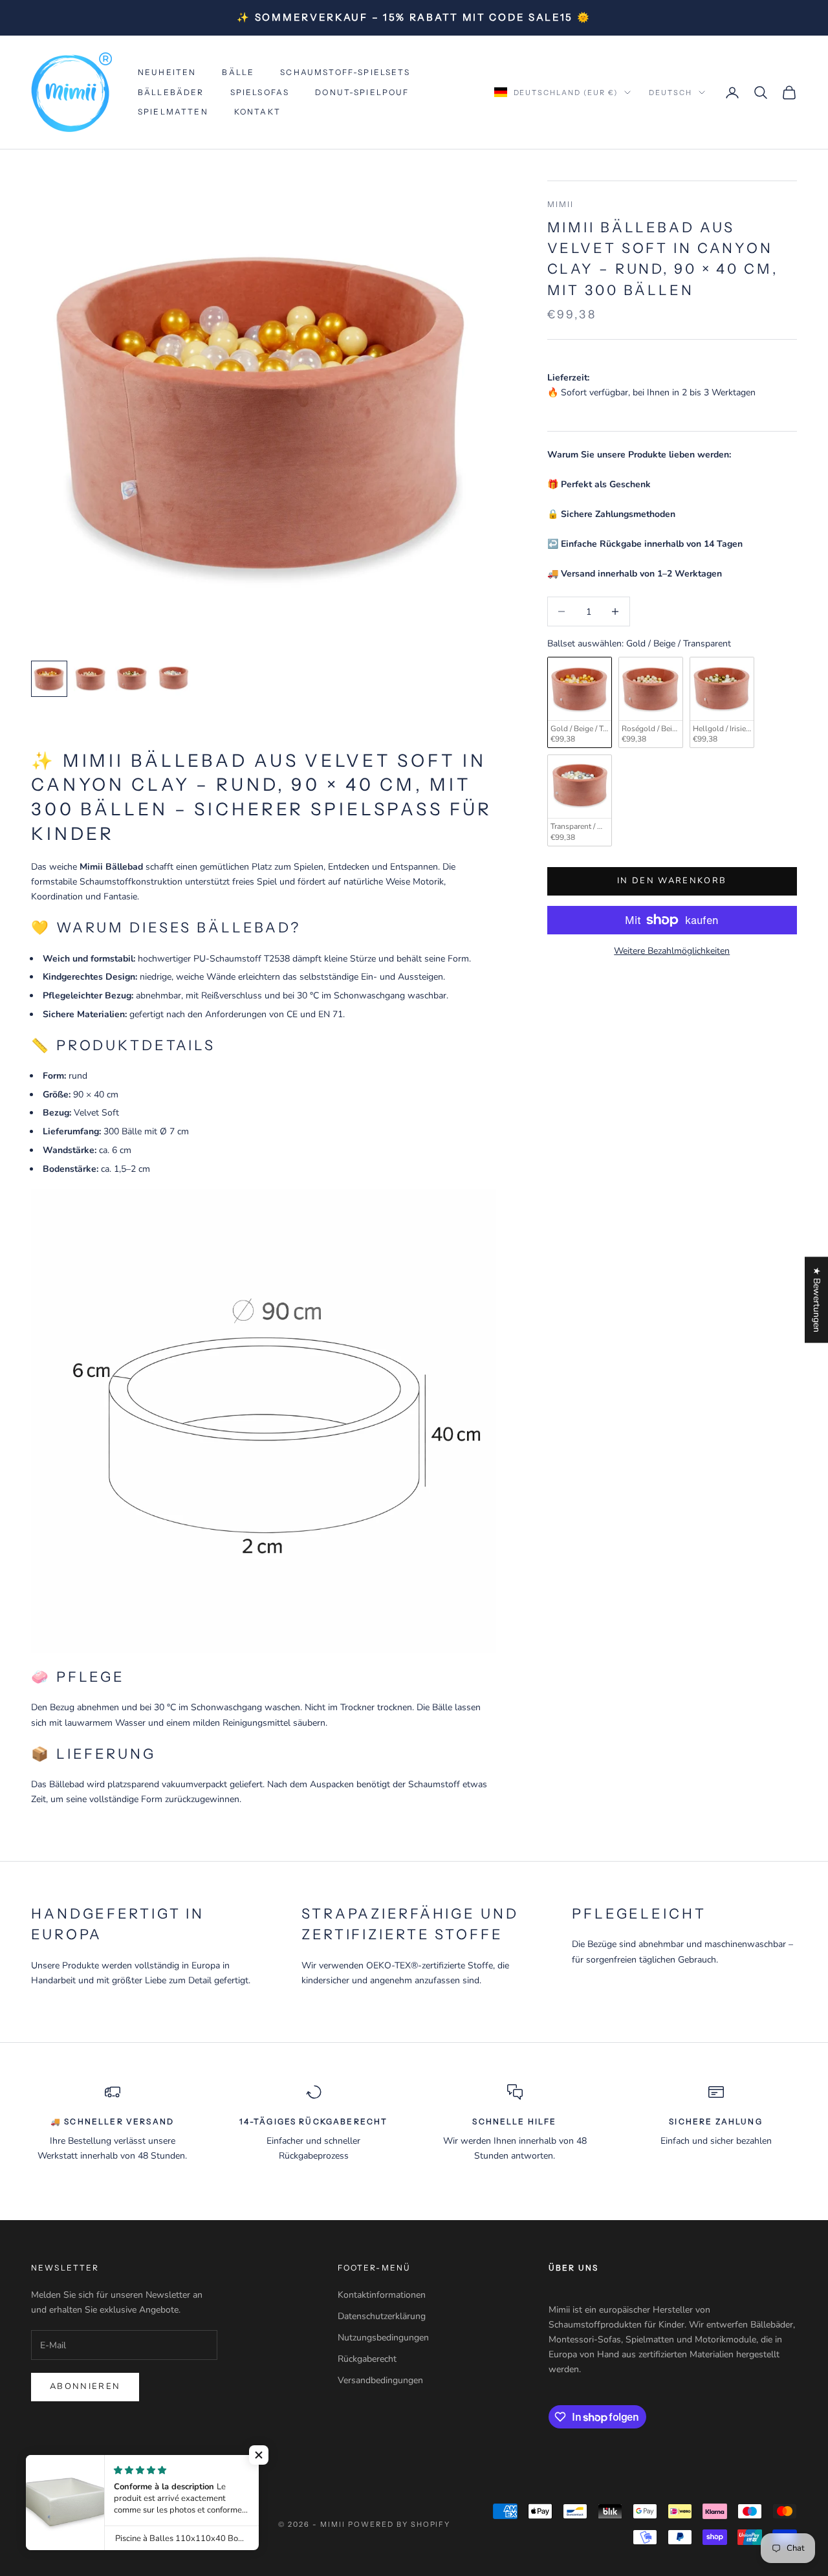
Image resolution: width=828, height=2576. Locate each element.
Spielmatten (173, 112)
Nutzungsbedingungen (383, 2338)
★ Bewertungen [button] (817, 1300)
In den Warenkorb (672, 881)
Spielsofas (260, 92)
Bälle (238, 72)
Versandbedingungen (380, 2380)
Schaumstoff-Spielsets (345, 72)
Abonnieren (85, 2386)
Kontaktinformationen (382, 2295)
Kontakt (257, 112)
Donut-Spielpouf (362, 92)
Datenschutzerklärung (382, 2316)
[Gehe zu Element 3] (132, 679)
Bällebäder (171, 92)
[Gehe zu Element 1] (49, 679)
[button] (259, 2455)
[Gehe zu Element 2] (91, 679)
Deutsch (670, 93)
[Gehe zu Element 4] (173, 679)
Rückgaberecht (367, 2359)
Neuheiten (167, 72)
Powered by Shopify (399, 2524)
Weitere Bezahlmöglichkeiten (672, 951)
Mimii (561, 204)
